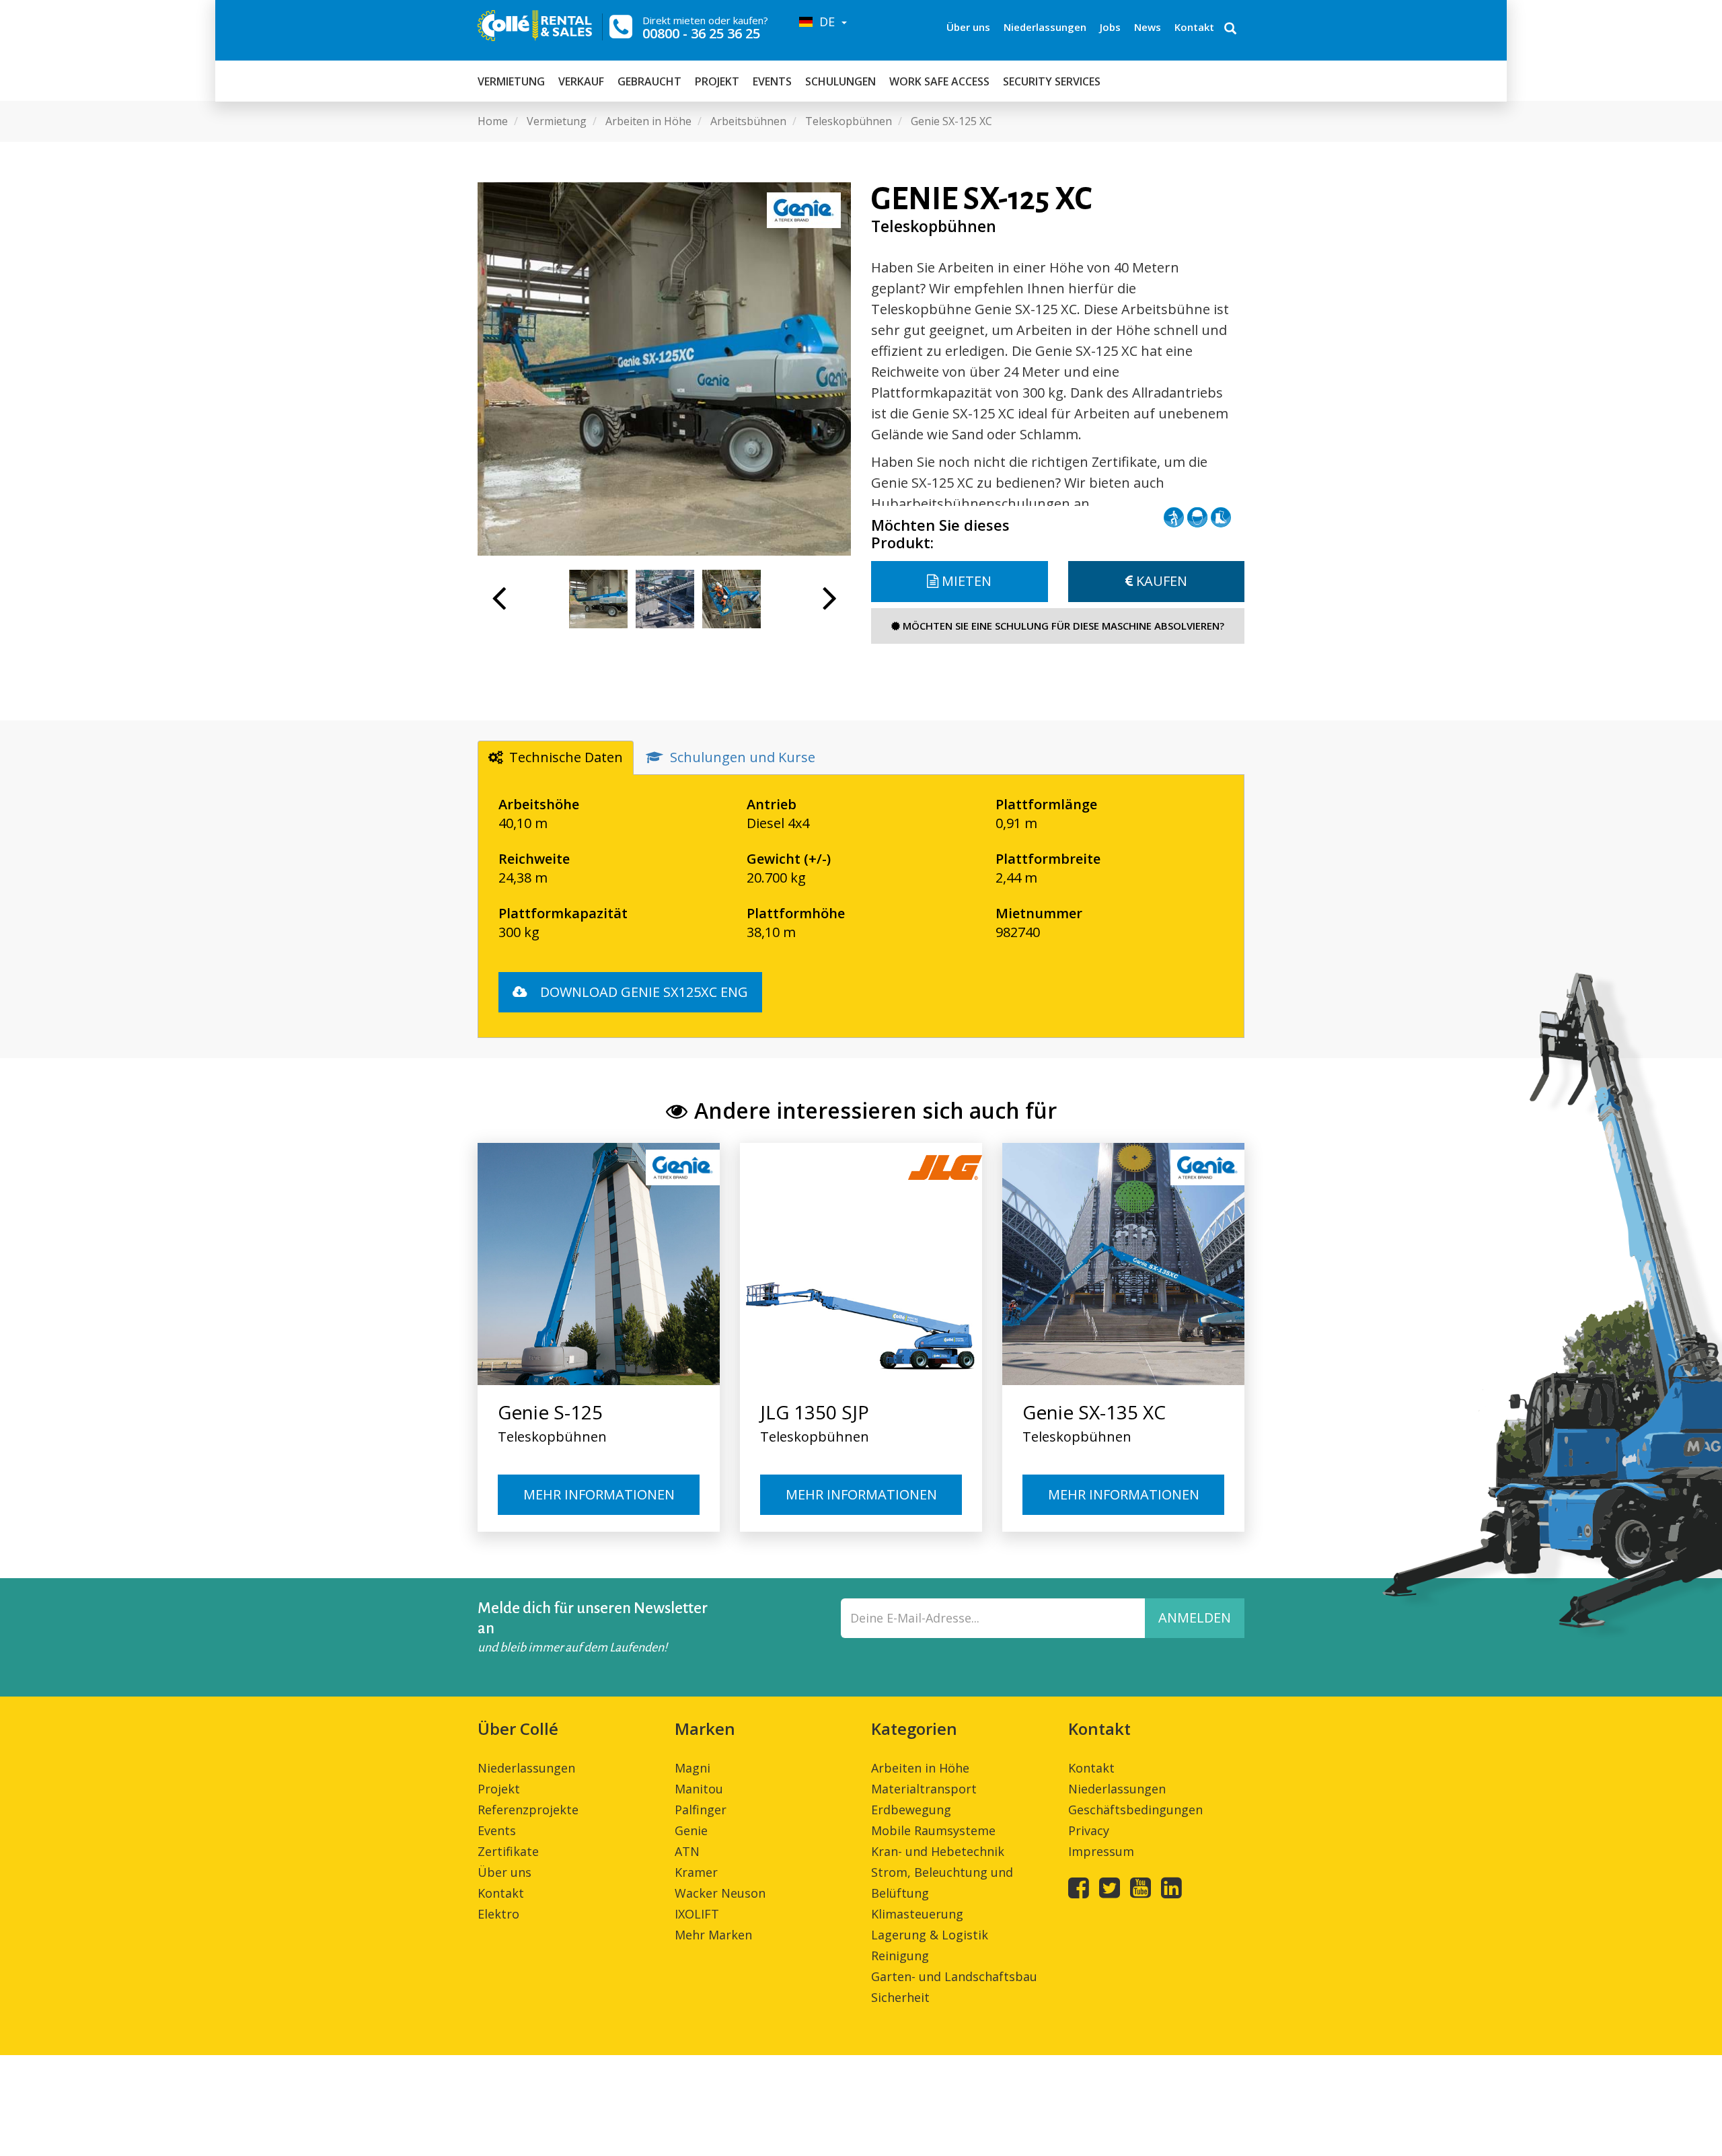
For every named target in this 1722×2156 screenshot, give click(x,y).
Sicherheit (900, 1997)
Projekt (717, 81)
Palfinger (701, 1810)
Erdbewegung (911, 1810)
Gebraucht (649, 81)
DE (825, 22)
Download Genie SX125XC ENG (642, 992)
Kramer (696, 1872)
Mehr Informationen (599, 1494)
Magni (692, 1768)
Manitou (699, 1789)
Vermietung (511, 81)
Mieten (965, 581)
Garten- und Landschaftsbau (954, 1976)
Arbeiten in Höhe (920, 1768)
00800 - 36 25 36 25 (701, 33)
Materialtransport (924, 1789)
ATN (687, 1851)
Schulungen (840, 81)
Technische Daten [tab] (566, 757)
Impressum (1101, 1851)
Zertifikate (508, 1851)
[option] (664, 369)
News (1148, 27)
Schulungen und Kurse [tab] (743, 757)
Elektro (498, 1914)
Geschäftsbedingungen (1135, 1810)
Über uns (968, 27)
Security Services (1052, 81)
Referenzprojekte (528, 1810)
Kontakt (1194, 27)
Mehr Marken (713, 1935)
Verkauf (581, 81)
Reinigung (900, 1956)
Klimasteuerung (917, 1914)
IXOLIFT (697, 1914)
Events (772, 81)
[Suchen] (1230, 30)
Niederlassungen (1045, 27)
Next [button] (830, 605)
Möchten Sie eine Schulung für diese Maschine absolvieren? (1062, 626)
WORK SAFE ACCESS (939, 81)
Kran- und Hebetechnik (938, 1851)
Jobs (1110, 27)
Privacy (1089, 1830)
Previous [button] (499, 605)
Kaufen (1160, 581)
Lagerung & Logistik (930, 1935)
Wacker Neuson (720, 1893)
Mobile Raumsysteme (933, 1830)
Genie (691, 1830)
